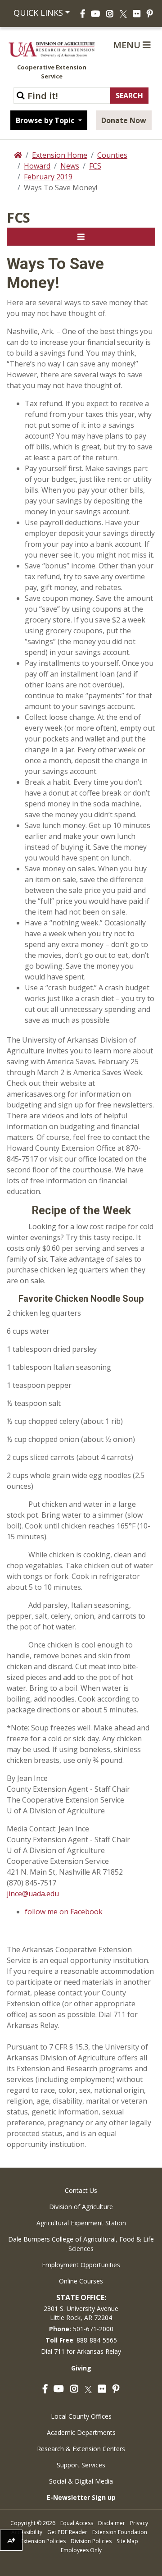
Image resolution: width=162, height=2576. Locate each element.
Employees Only (81, 2550)
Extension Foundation (120, 2532)
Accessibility (27, 2532)
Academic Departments (81, 2432)
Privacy (139, 2523)
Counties (112, 155)
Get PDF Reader (67, 2532)
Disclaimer (112, 2523)
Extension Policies (43, 2541)
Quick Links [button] (37, 13)
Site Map (127, 2541)
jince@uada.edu (33, 1894)
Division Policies (91, 2541)
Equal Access (77, 2523)
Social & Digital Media (81, 2481)
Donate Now (124, 120)
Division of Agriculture (81, 2207)
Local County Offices (81, 2416)
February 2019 (48, 177)
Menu (128, 45)
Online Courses (81, 2281)
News (70, 166)
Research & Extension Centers (81, 2449)
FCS (95, 166)
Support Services (81, 2465)
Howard (37, 166)
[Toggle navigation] (81, 237)
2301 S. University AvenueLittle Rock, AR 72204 (81, 2313)
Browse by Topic (46, 120)
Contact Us (81, 2190)
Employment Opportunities (81, 2265)
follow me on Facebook (64, 1912)
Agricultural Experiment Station (81, 2223)
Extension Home (60, 155)
